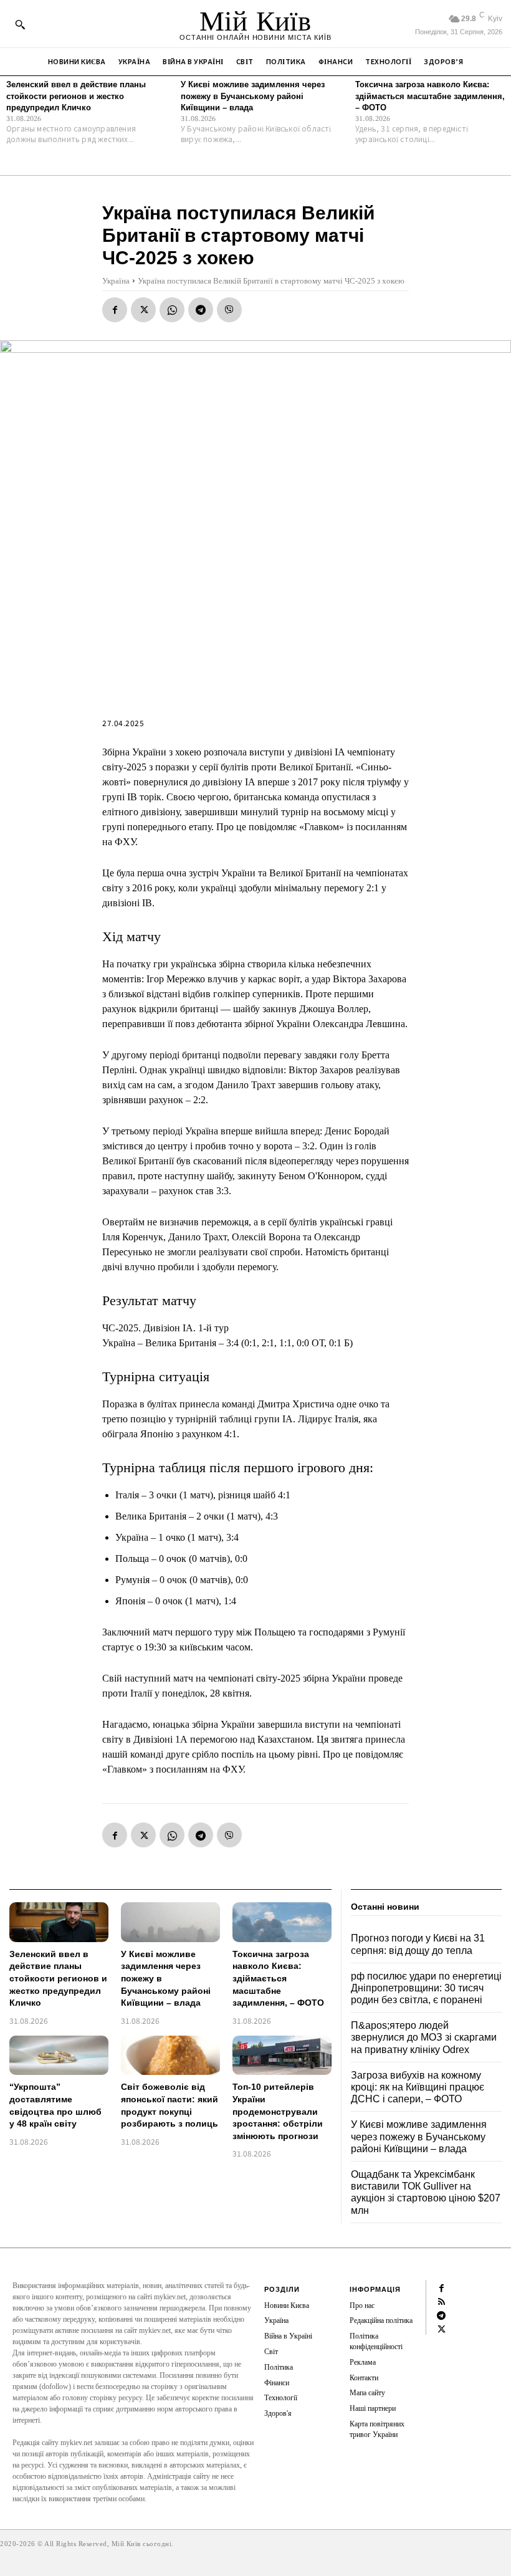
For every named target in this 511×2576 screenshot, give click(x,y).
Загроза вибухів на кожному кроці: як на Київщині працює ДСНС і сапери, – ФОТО (418, 2087)
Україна (116, 281)
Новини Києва (287, 2305)
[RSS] (441, 2301)
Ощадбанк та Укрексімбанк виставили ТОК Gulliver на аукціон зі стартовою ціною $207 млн (426, 2192)
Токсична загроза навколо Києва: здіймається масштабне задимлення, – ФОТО (430, 96)
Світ (271, 2352)
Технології (281, 2398)
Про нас (362, 2305)
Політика (279, 2367)
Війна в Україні (288, 2336)
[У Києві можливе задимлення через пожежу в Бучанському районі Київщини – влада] (170, 1922)
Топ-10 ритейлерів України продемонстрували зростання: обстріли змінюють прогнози (278, 2111)
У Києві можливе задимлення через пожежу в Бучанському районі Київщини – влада (253, 96)
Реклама (363, 2362)
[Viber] (229, 310)
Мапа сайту (367, 2393)
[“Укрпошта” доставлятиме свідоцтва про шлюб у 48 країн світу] (59, 2056)
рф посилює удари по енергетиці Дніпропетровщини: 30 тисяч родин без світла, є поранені (426, 1988)
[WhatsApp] (172, 310)
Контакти (364, 2378)
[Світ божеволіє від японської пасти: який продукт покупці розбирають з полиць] (170, 2056)
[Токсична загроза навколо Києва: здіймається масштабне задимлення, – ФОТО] (282, 1922)
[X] (143, 310)
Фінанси (277, 2383)
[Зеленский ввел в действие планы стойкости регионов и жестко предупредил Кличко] (59, 1922)
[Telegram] (201, 310)
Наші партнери (373, 2408)
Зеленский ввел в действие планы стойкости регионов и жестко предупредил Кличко (76, 96)
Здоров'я (278, 2413)
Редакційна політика (381, 2320)
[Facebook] (115, 310)
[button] (20, 24)
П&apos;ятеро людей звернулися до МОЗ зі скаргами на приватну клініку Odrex (424, 2037)
